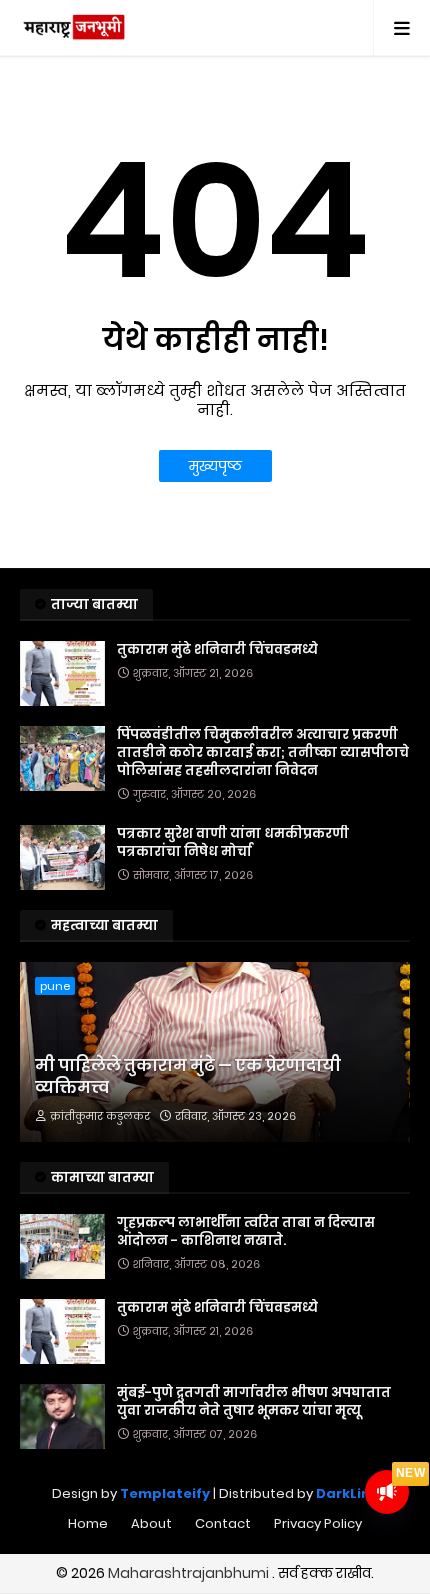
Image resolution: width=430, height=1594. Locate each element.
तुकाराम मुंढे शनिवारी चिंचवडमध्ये (217, 650)
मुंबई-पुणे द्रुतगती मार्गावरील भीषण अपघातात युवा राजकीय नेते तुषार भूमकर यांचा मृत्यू (254, 1402)
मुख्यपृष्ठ (215, 466)
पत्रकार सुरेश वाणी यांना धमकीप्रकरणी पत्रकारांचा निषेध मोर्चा (233, 843)
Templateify (165, 1493)
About (151, 1523)
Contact (223, 1523)
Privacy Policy (318, 1523)
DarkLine (347, 1493)
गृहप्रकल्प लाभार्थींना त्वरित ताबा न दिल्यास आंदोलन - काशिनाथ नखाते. (246, 1232)
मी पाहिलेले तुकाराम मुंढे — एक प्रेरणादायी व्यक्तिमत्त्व (188, 1077)
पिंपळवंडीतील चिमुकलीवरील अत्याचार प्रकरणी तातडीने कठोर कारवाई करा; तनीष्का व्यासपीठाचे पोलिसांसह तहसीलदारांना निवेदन (263, 753)
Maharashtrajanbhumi (190, 1573)
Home (88, 1523)
